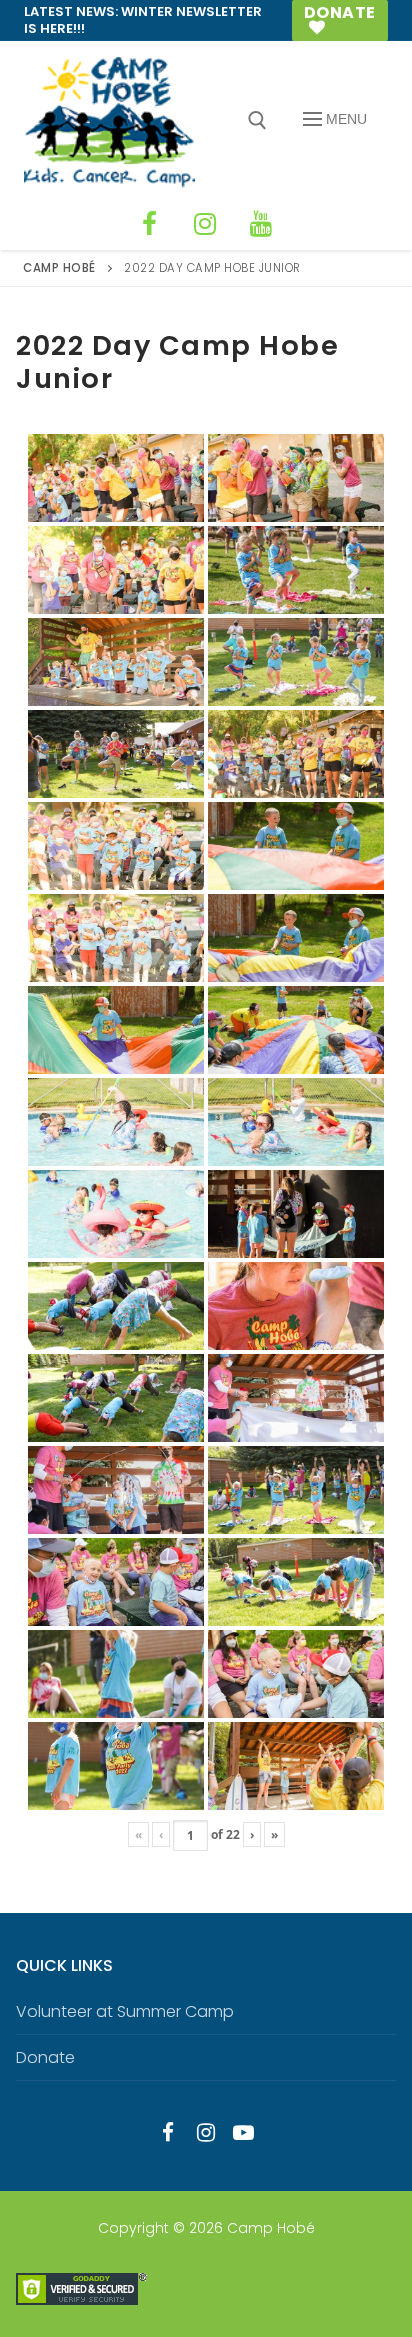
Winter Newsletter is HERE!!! (143, 20)
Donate (340, 12)
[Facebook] (149, 224)
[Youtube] (244, 2132)
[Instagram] (205, 224)
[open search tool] (257, 120)
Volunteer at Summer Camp (125, 2011)
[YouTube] (261, 224)
